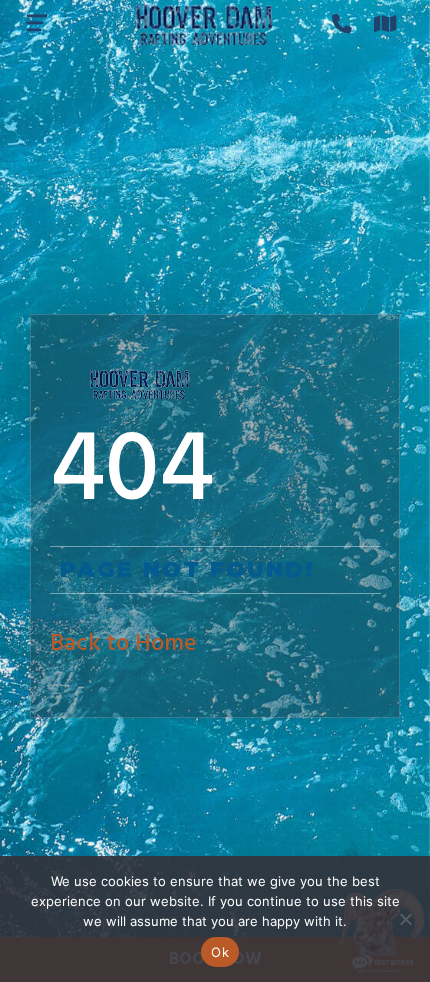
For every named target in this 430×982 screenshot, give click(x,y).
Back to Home (123, 644)
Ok (220, 952)
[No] (405, 919)
